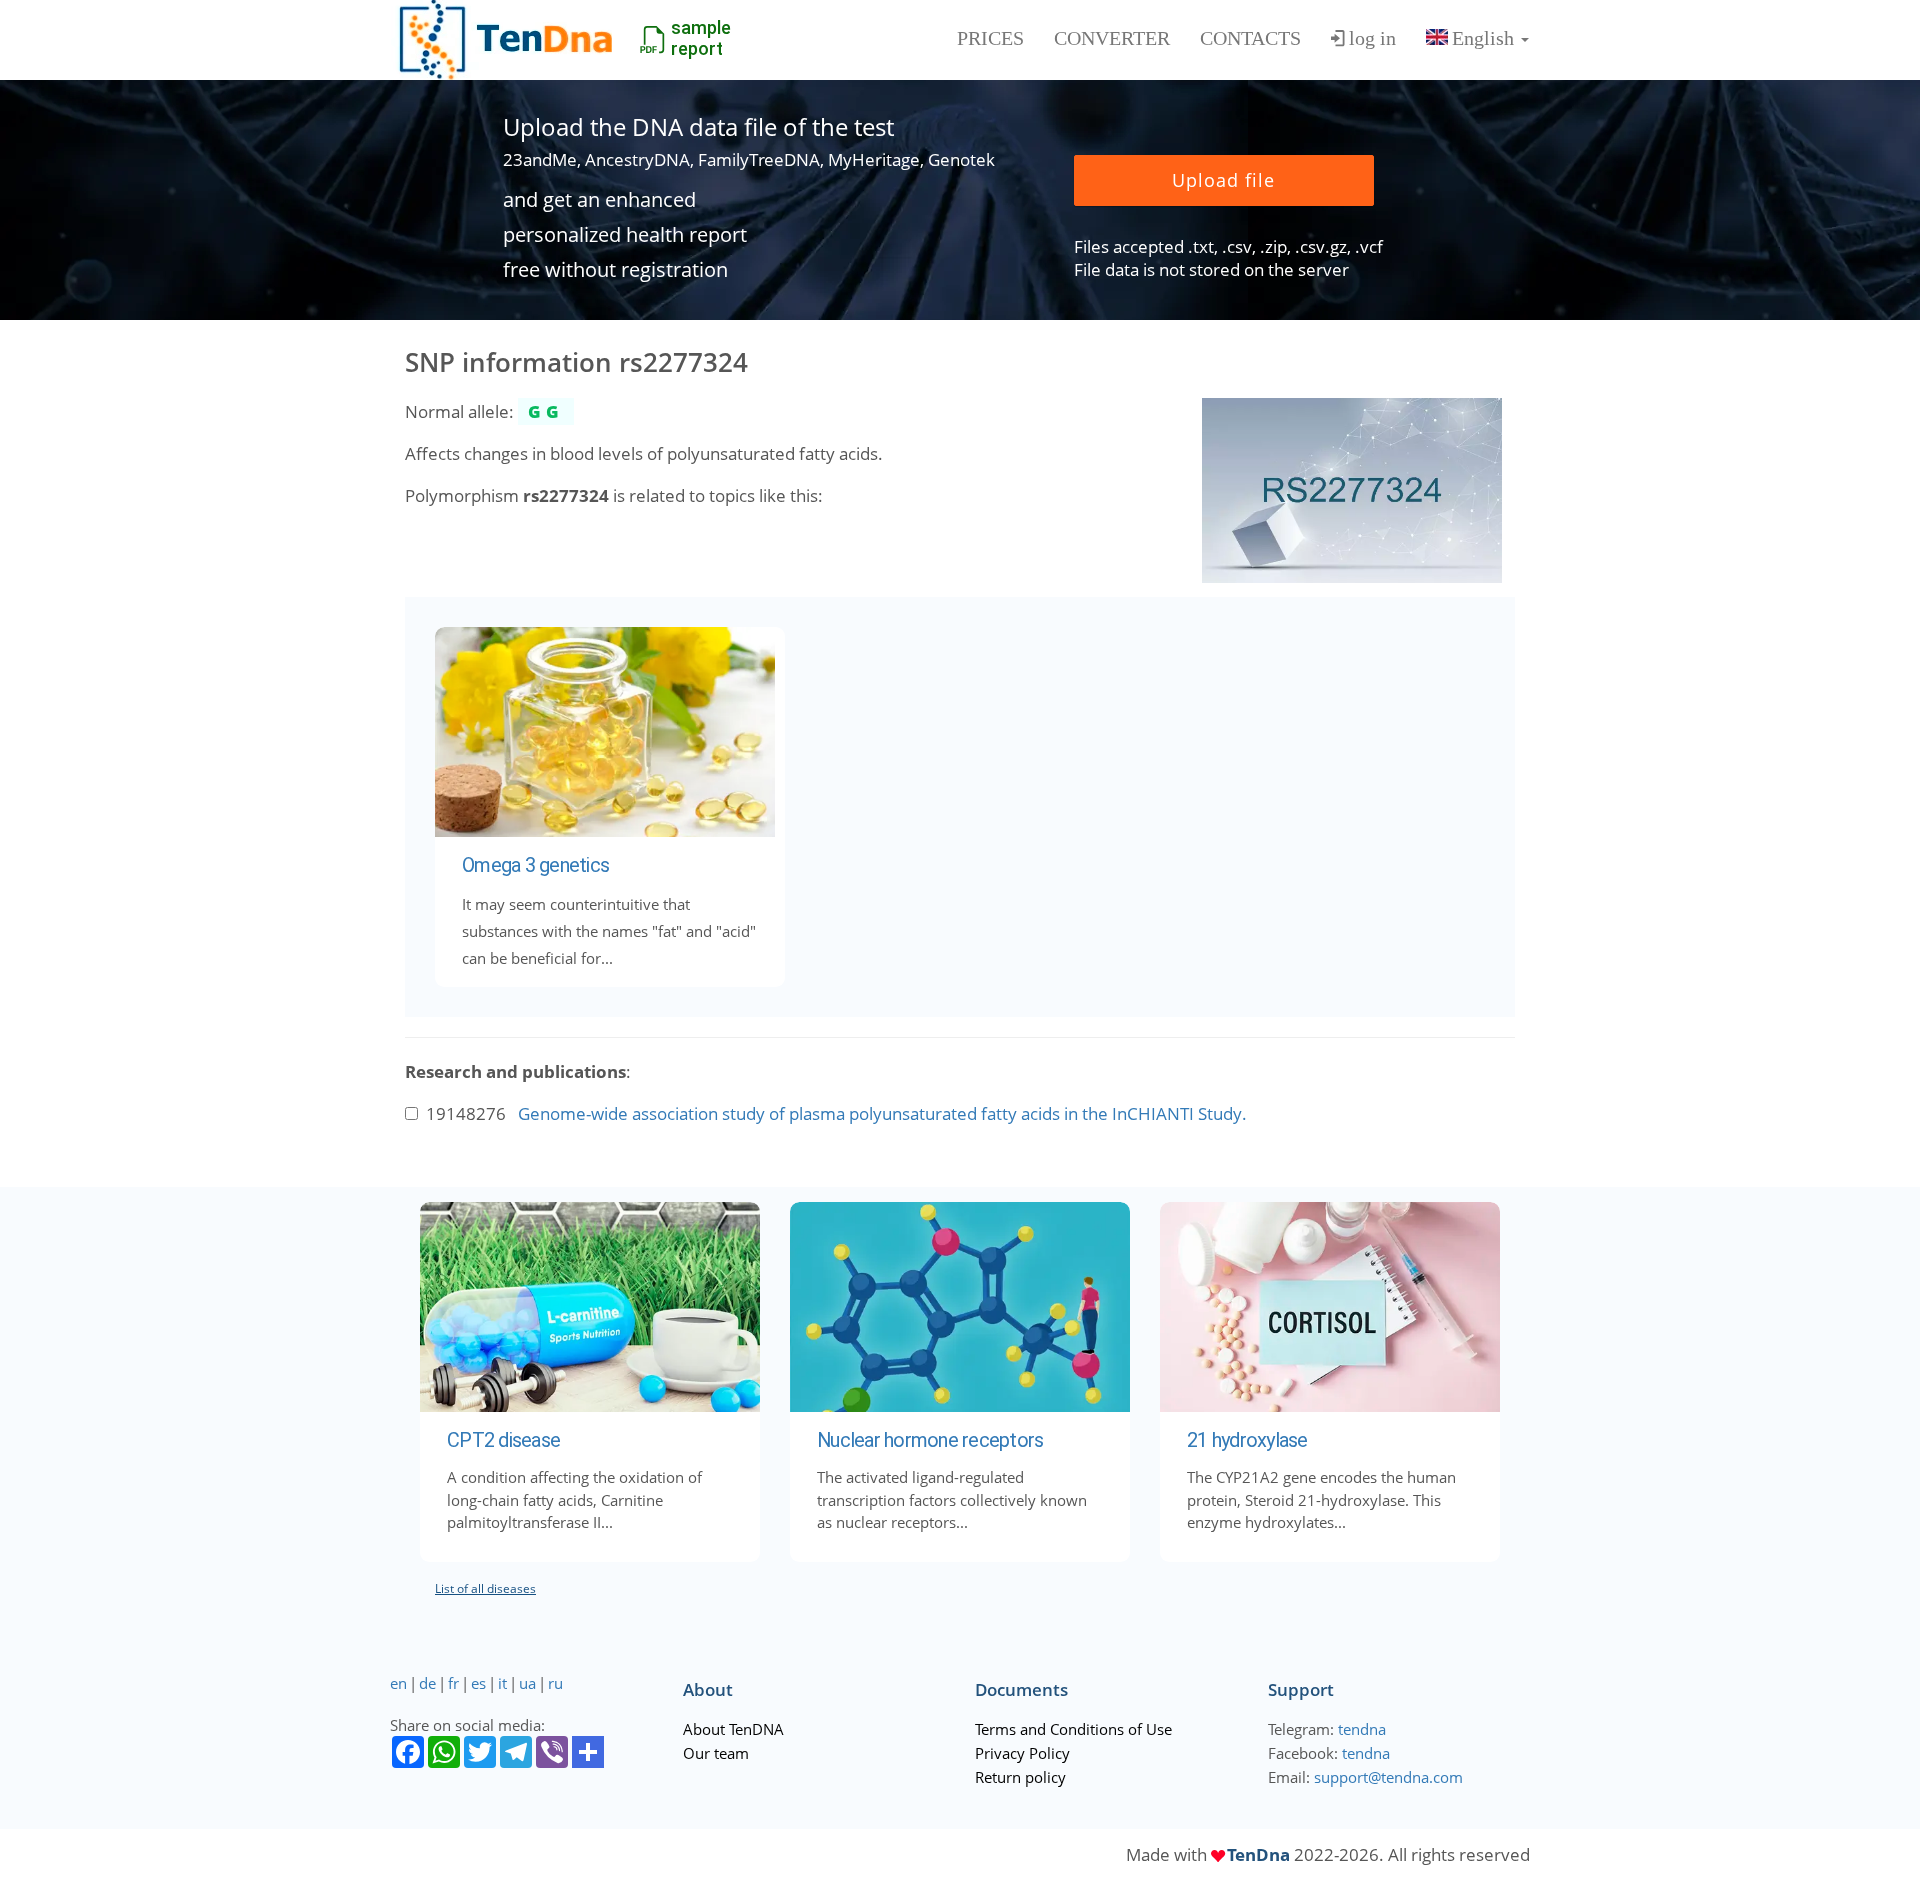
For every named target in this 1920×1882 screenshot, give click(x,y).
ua (527, 1683)
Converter (1112, 38)
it (502, 1683)
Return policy (1020, 1777)
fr (453, 1683)
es (478, 1683)
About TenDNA (733, 1729)
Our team (716, 1753)
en (398, 1683)
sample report (701, 38)
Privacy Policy (1022, 1753)
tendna (1362, 1729)
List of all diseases (485, 1588)
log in (1372, 38)
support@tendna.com (1388, 1777)
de (427, 1683)
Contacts (1250, 38)
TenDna (1258, 1854)
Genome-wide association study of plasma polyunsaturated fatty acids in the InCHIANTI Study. (882, 1113)
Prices (990, 38)
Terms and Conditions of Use (1073, 1729)
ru (555, 1683)
